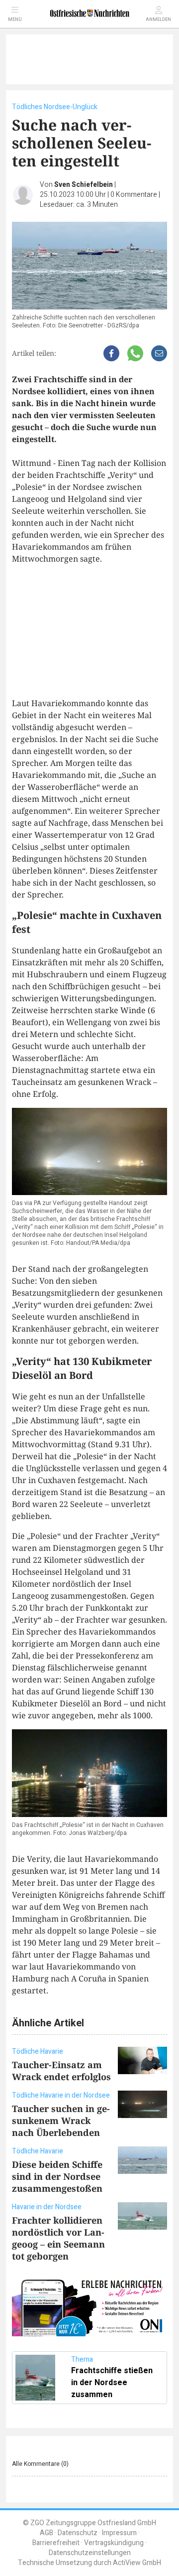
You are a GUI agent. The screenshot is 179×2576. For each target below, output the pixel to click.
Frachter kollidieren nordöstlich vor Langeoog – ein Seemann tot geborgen (58, 2238)
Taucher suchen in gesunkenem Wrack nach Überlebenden (61, 2121)
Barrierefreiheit (56, 2543)
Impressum (119, 2533)
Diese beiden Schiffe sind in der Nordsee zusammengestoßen (57, 2176)
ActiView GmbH (137, 2563)
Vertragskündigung (114, 2543)
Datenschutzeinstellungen (90, 2553)
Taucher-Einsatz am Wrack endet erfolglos (61, 2071)
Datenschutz (78, 2533)
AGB (46, 2533)
